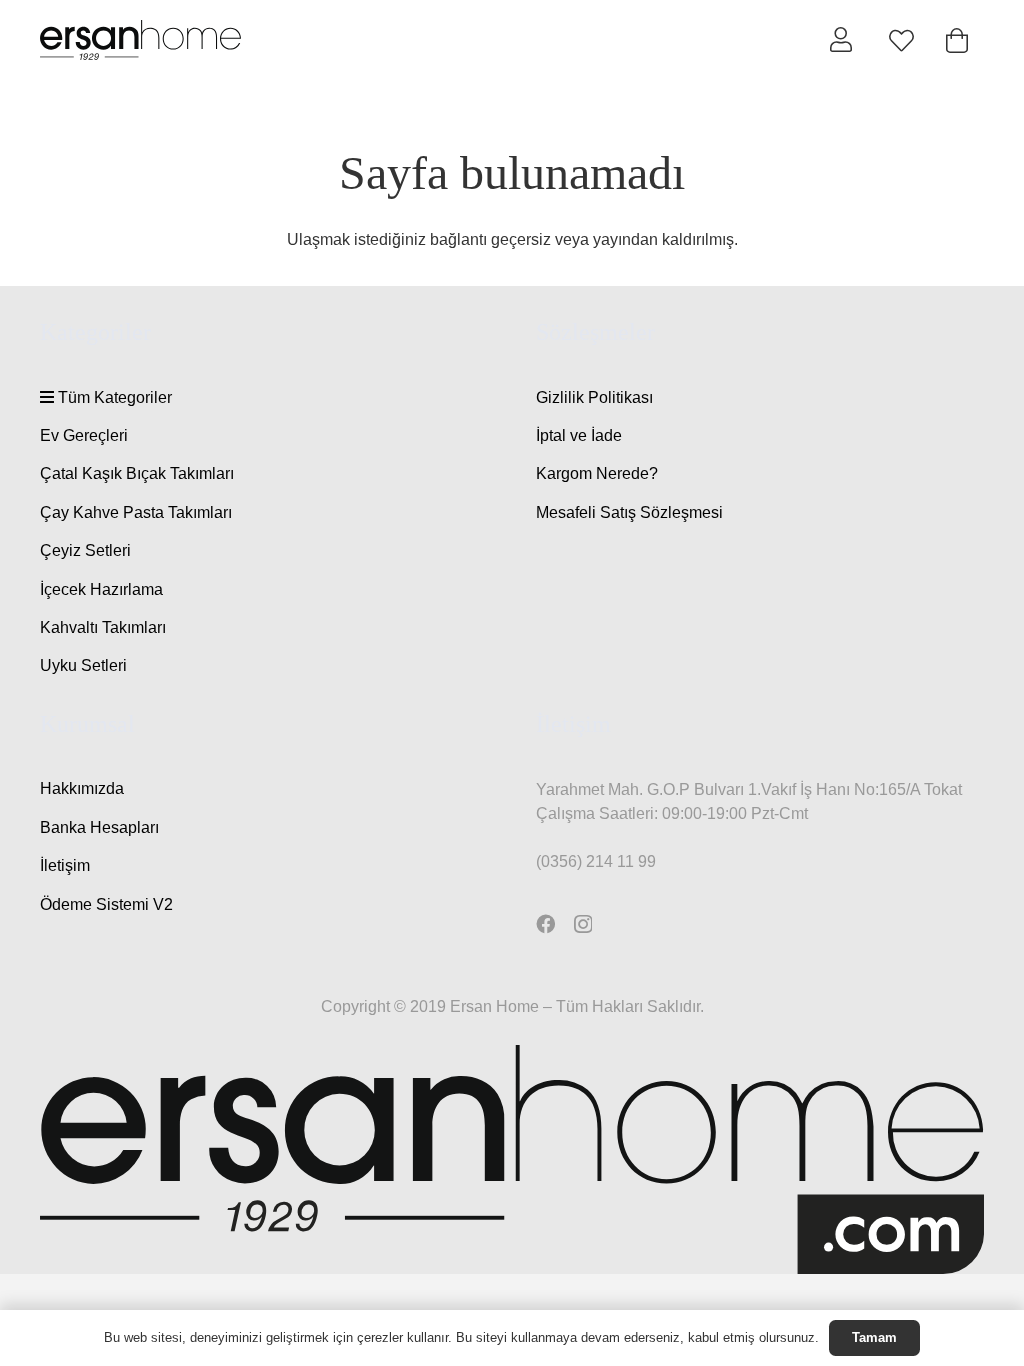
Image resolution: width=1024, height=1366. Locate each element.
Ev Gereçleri (84, 435)
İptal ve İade (579, 435)
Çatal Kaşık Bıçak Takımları (137, 473)
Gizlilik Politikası (594, 397)
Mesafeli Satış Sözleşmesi (629, 512)
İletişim (65, 865)
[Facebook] (545, 923)
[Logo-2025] (140, 40)
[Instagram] (583, 924)
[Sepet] (956, 40)
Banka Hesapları (99, 827)
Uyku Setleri (83, 665)
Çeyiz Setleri (85, 550)
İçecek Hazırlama (101, 589)
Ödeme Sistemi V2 (106, 904)
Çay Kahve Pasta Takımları (136, 512)
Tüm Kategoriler (113, 397)
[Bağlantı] (841, 39)
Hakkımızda (82, 788)
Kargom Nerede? (597, 473)
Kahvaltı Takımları (103, 627)
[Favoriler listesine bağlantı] (901, 40)
